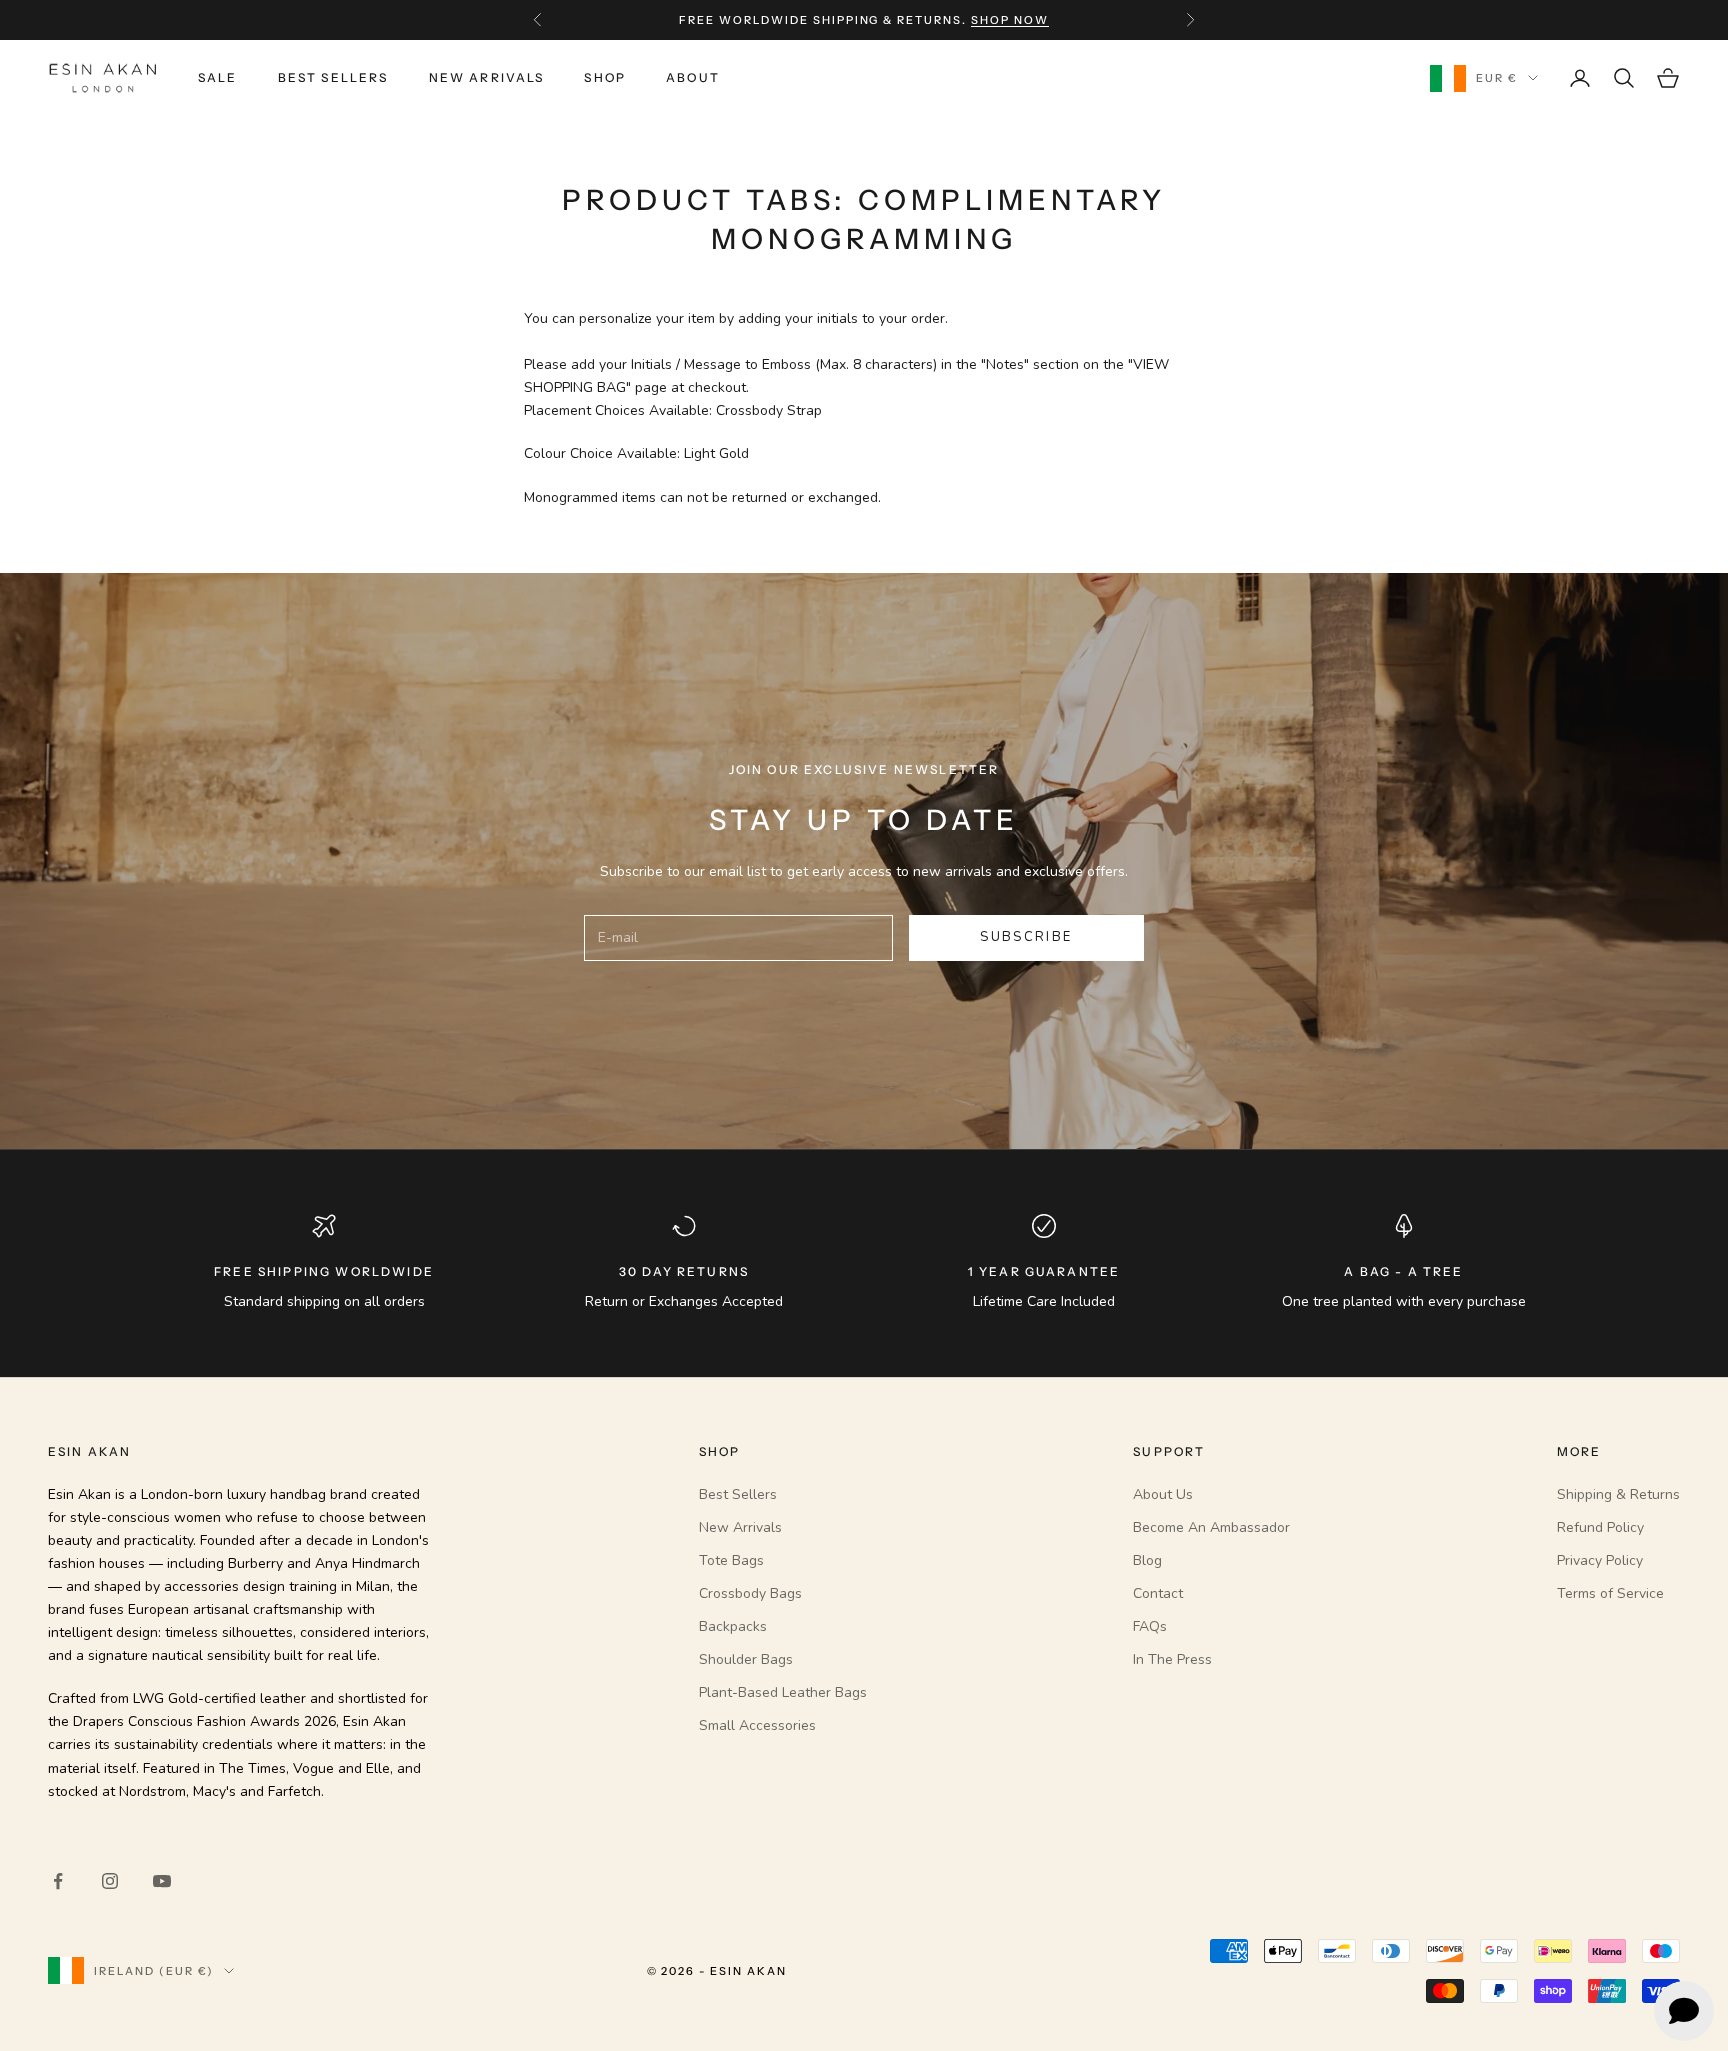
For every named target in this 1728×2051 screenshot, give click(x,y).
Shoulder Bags (746, 1659)
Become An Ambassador (1211, 1527)
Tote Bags (731, 1560)
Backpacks (733, 1626)
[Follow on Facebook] (58, 1881)
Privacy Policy (1600, 1560)
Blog (1147, 1560)
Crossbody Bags (750, 1593)
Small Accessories (757, 1725)
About (693, 77)
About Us (1163, 1494)
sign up (985, 20)
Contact (1158, 1593)
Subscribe (1026, 937)
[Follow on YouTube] (162, 1881)
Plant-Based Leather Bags (783, 1692)
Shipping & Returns (1618, 1494)
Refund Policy (1600, 1527)
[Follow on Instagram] (110, 1881)
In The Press (1172, 1659)
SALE (218, 77)
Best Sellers (333, 77)
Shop (605, 77)
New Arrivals (487, 77)
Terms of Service (1610, 1593)
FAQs (1150, 1626)
